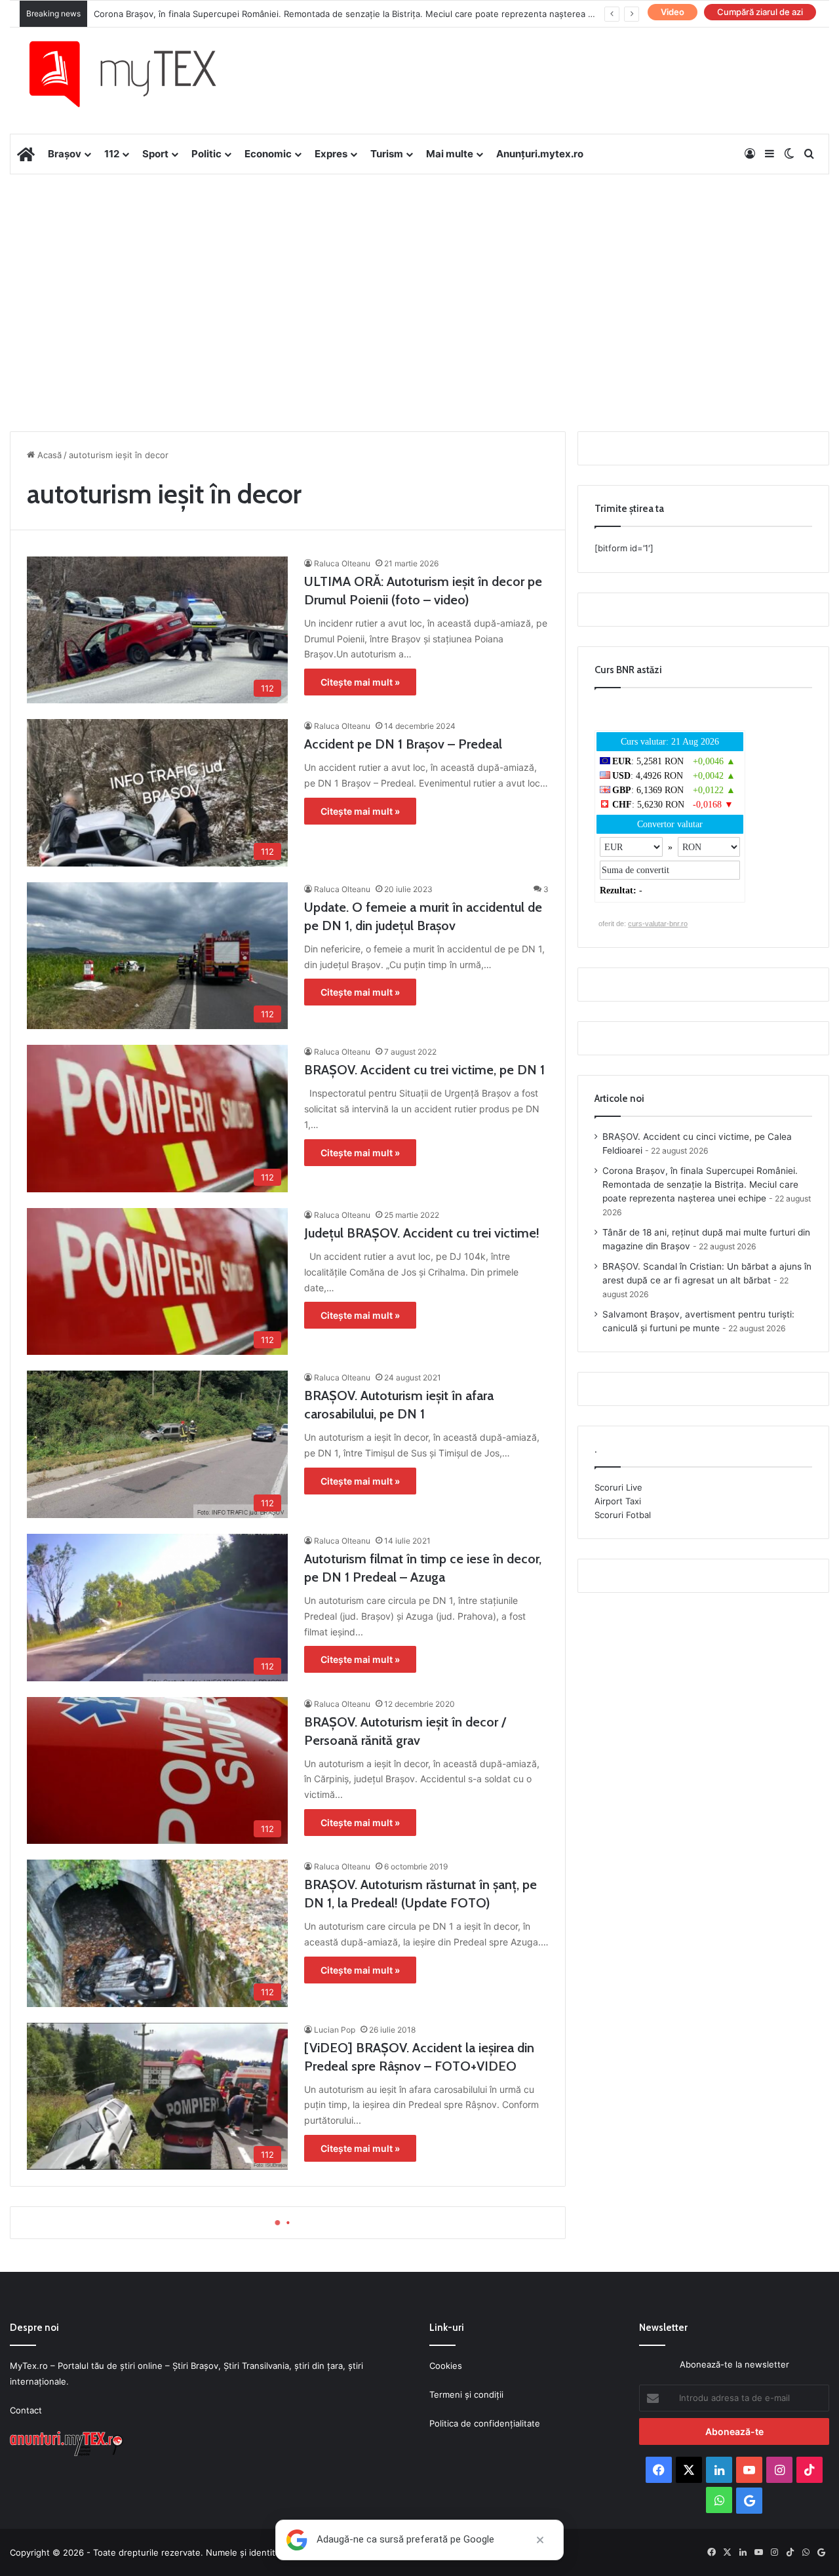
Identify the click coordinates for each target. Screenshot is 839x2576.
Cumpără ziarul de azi (760, 12)
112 (112, 154)
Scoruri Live (618, 1487)
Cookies (446, 2366)
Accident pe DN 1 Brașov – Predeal (403, 744)
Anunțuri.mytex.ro (540, 154)
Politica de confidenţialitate (485, 2423)
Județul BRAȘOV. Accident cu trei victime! (422, 1233)
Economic (268, 154)
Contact (26, 2410)
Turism (387, 154)
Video (673, 12)
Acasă (48, 455)
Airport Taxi (618, 1501)
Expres (331, 154)
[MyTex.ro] (136, 74)
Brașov (65, 154)
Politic (206, 154)
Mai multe (450, 154)
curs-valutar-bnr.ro (658, 924)
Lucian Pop (335, 2030)
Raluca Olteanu (342, 563)
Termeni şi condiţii (466, 2394)
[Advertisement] (419, 279)
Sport (155, 154)
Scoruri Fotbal (623, 1515)
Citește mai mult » (360, 682)
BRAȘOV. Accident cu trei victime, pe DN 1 (424, 1070)
